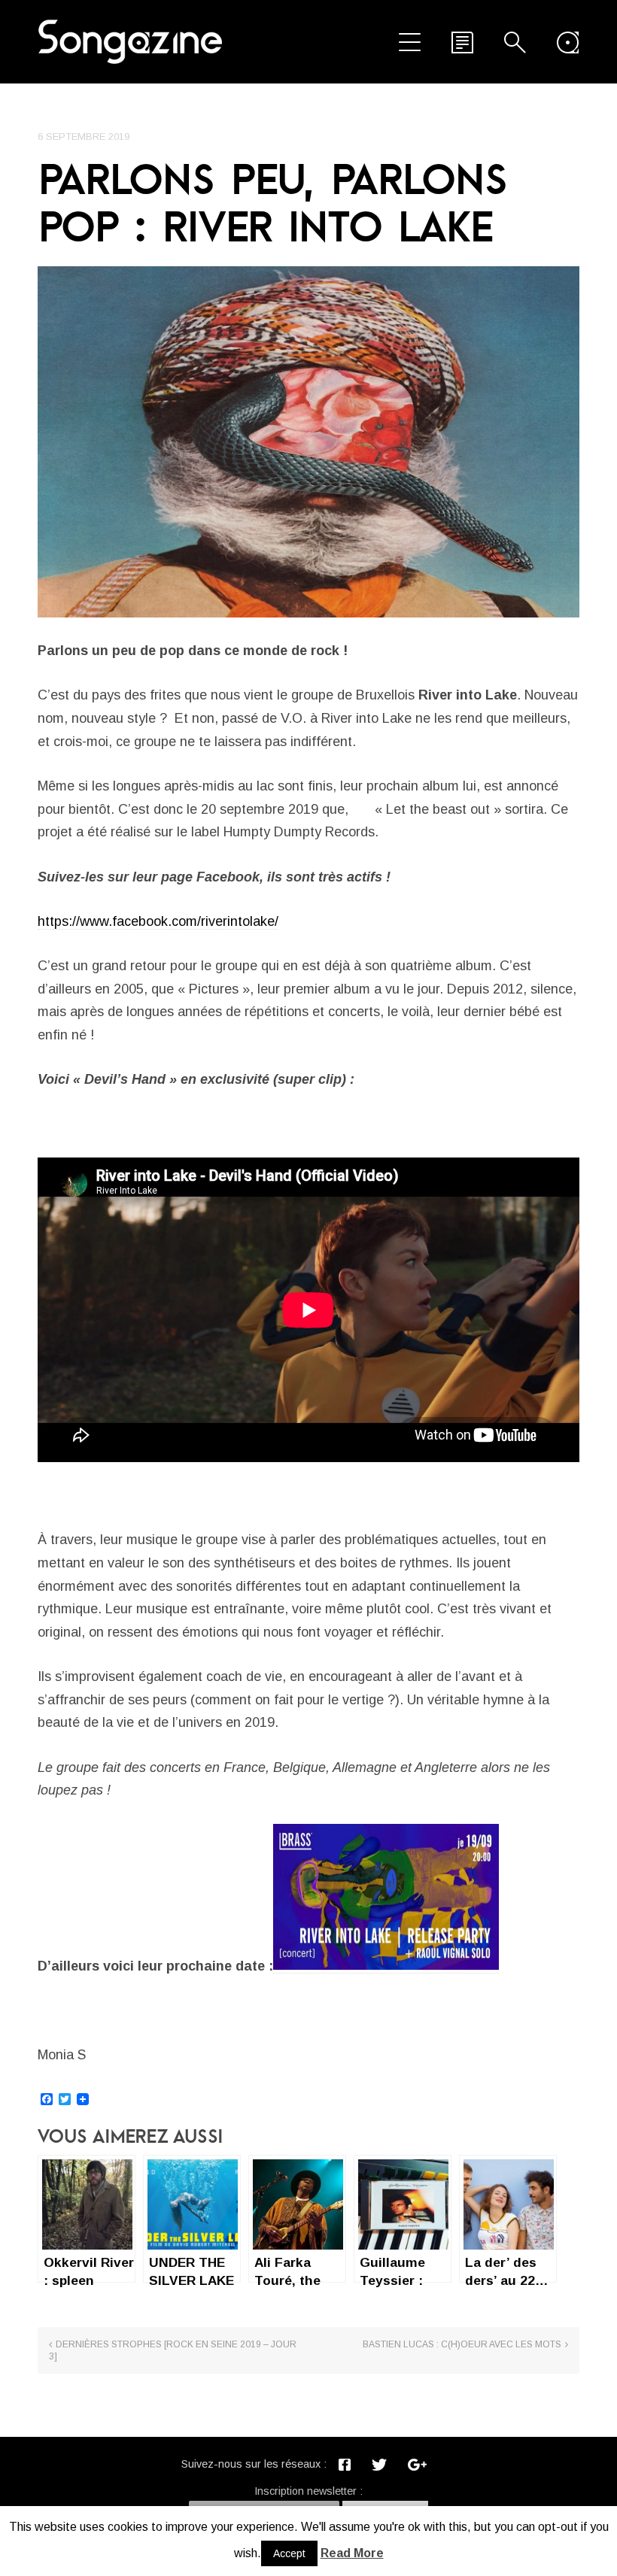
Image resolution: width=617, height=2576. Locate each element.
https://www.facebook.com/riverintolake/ (158, 921)
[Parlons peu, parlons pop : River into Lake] (308, 442)
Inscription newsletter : (308, 2491)
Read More (352, 2553)
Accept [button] (289, 2553)
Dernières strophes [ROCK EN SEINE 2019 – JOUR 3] (173, 2350)
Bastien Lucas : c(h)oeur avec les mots (462, 2344)
